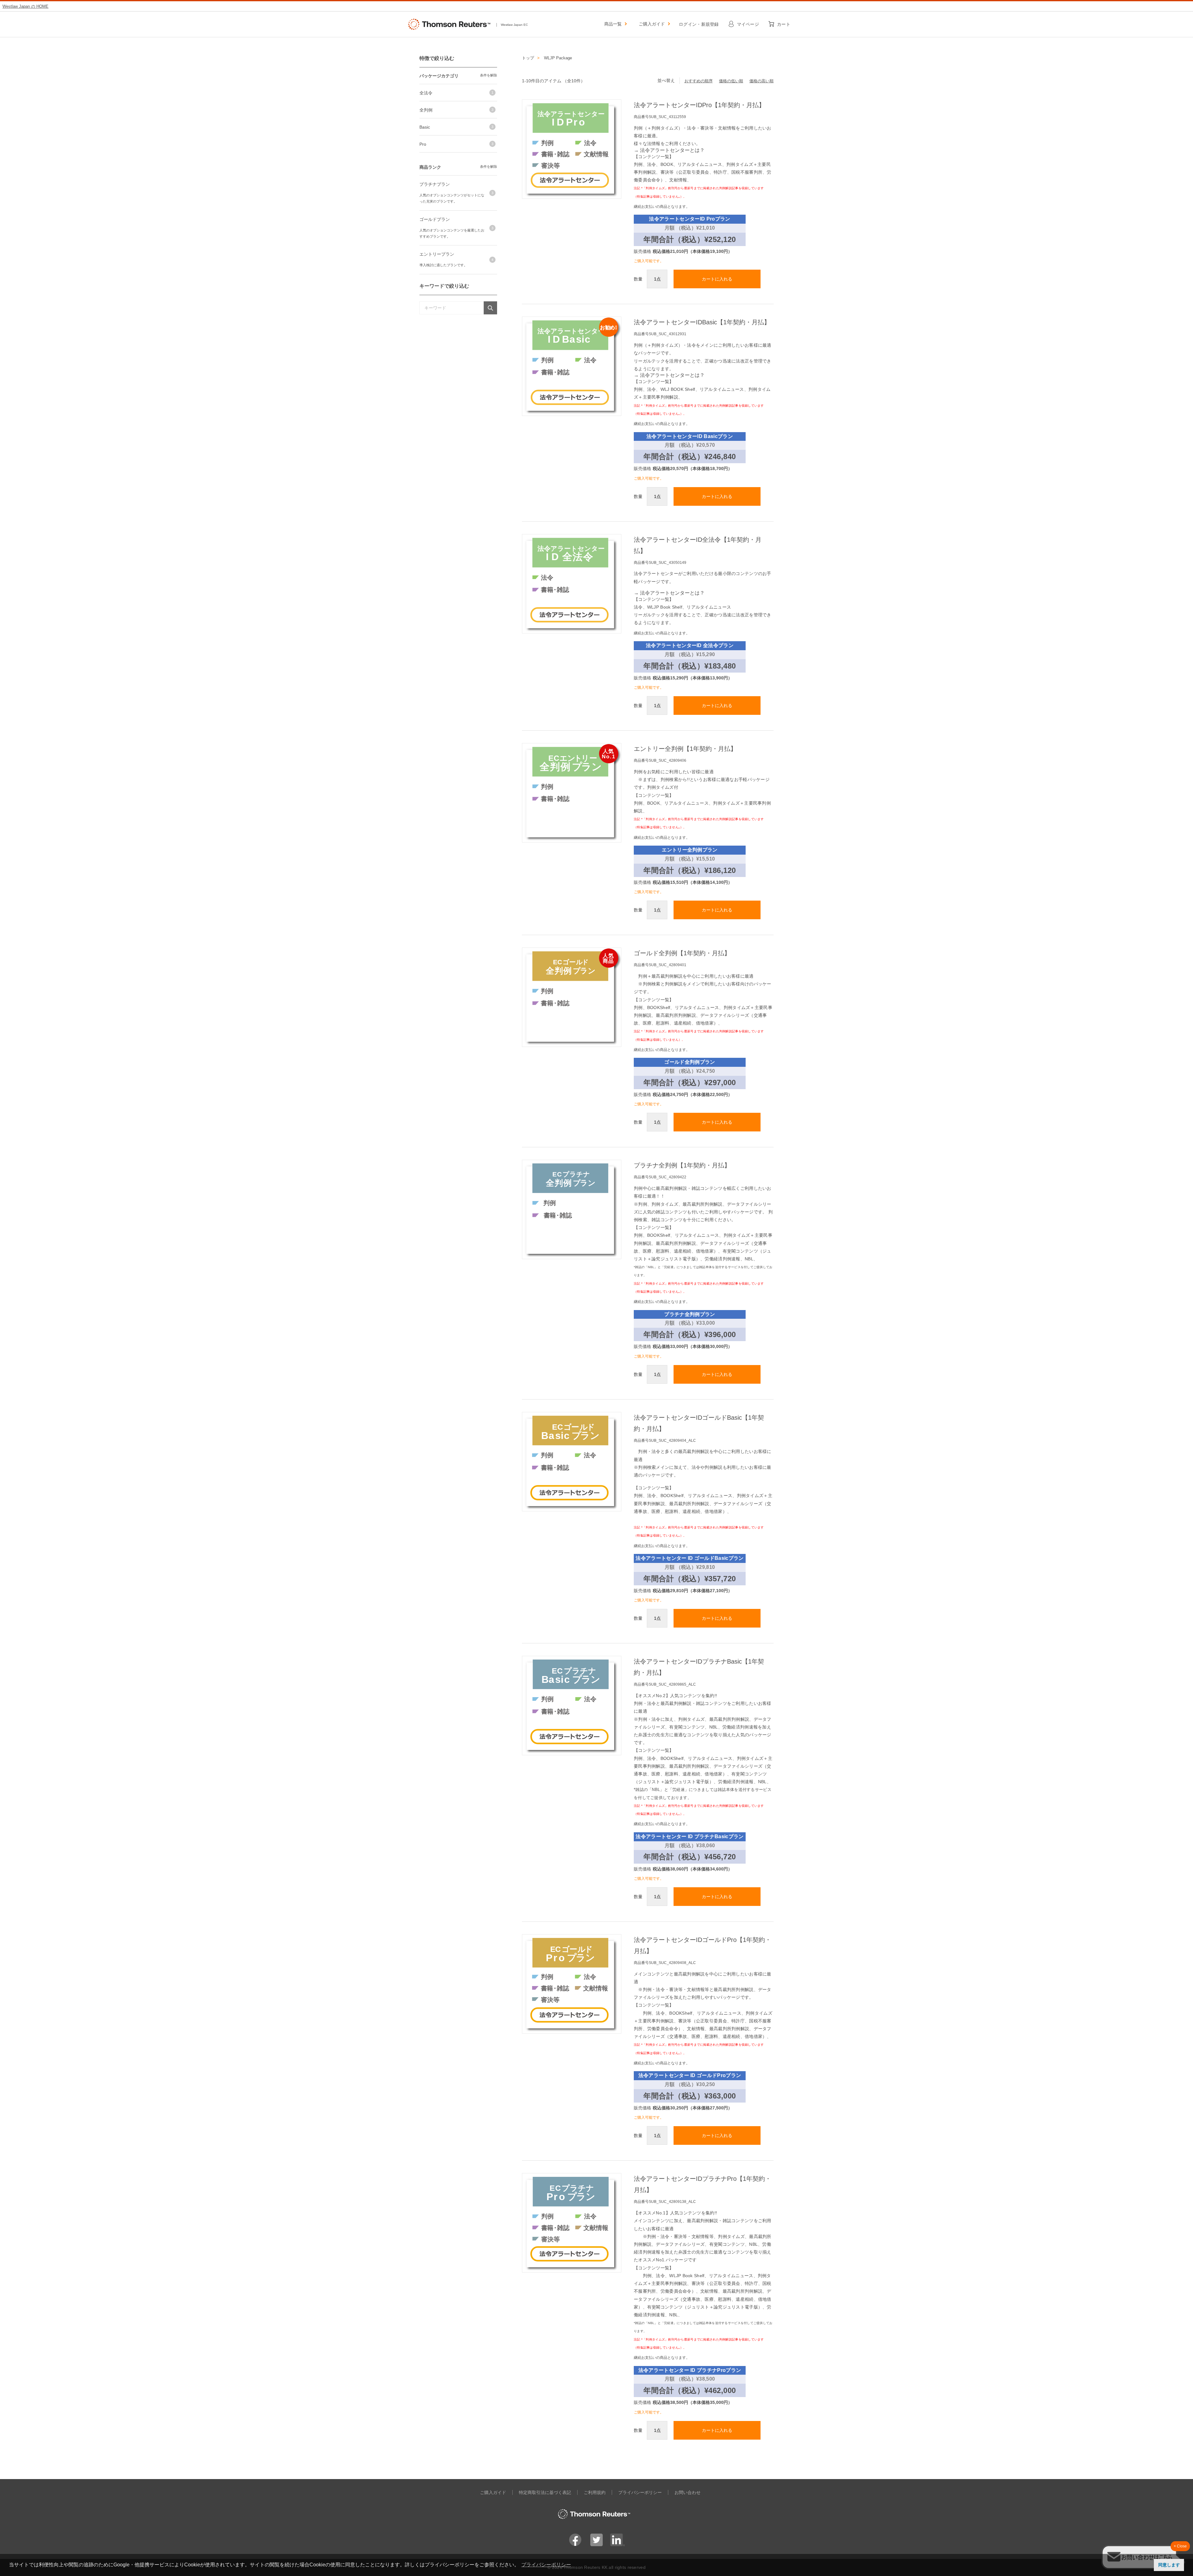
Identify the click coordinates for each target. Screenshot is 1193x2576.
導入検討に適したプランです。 (443, 265)
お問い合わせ (688, 2492)
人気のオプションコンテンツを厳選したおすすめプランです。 (452, 233)
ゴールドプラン (435, 219)
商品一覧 (613, 24)
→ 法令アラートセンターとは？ (669, 150)
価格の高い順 (761, 81)
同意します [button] (1169, 2565)
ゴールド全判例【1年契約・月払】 (682, 953)
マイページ (748, 24)
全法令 (426, 93)
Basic (425, 127)
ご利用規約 (595, 2492)
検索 (490, 308)
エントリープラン (437, 254)
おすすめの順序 (699, 81)
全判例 (426, 110)
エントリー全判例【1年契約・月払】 (685, 749)
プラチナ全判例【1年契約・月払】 (682, 1165)
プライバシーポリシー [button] (546, 2565)
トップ (528, 58)
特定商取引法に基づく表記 (545, 2492)
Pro (423, 144)
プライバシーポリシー (640, 2492)
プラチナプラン (435, 184)
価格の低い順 (731, 81)
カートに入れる (717, 279)
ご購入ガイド (652, 24)
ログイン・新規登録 (699, 24)
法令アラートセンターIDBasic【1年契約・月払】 (702, 322)
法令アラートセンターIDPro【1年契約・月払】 (699, 105)
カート (784, 24)
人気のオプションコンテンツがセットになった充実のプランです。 (452, 198)
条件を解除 (489, 75)
